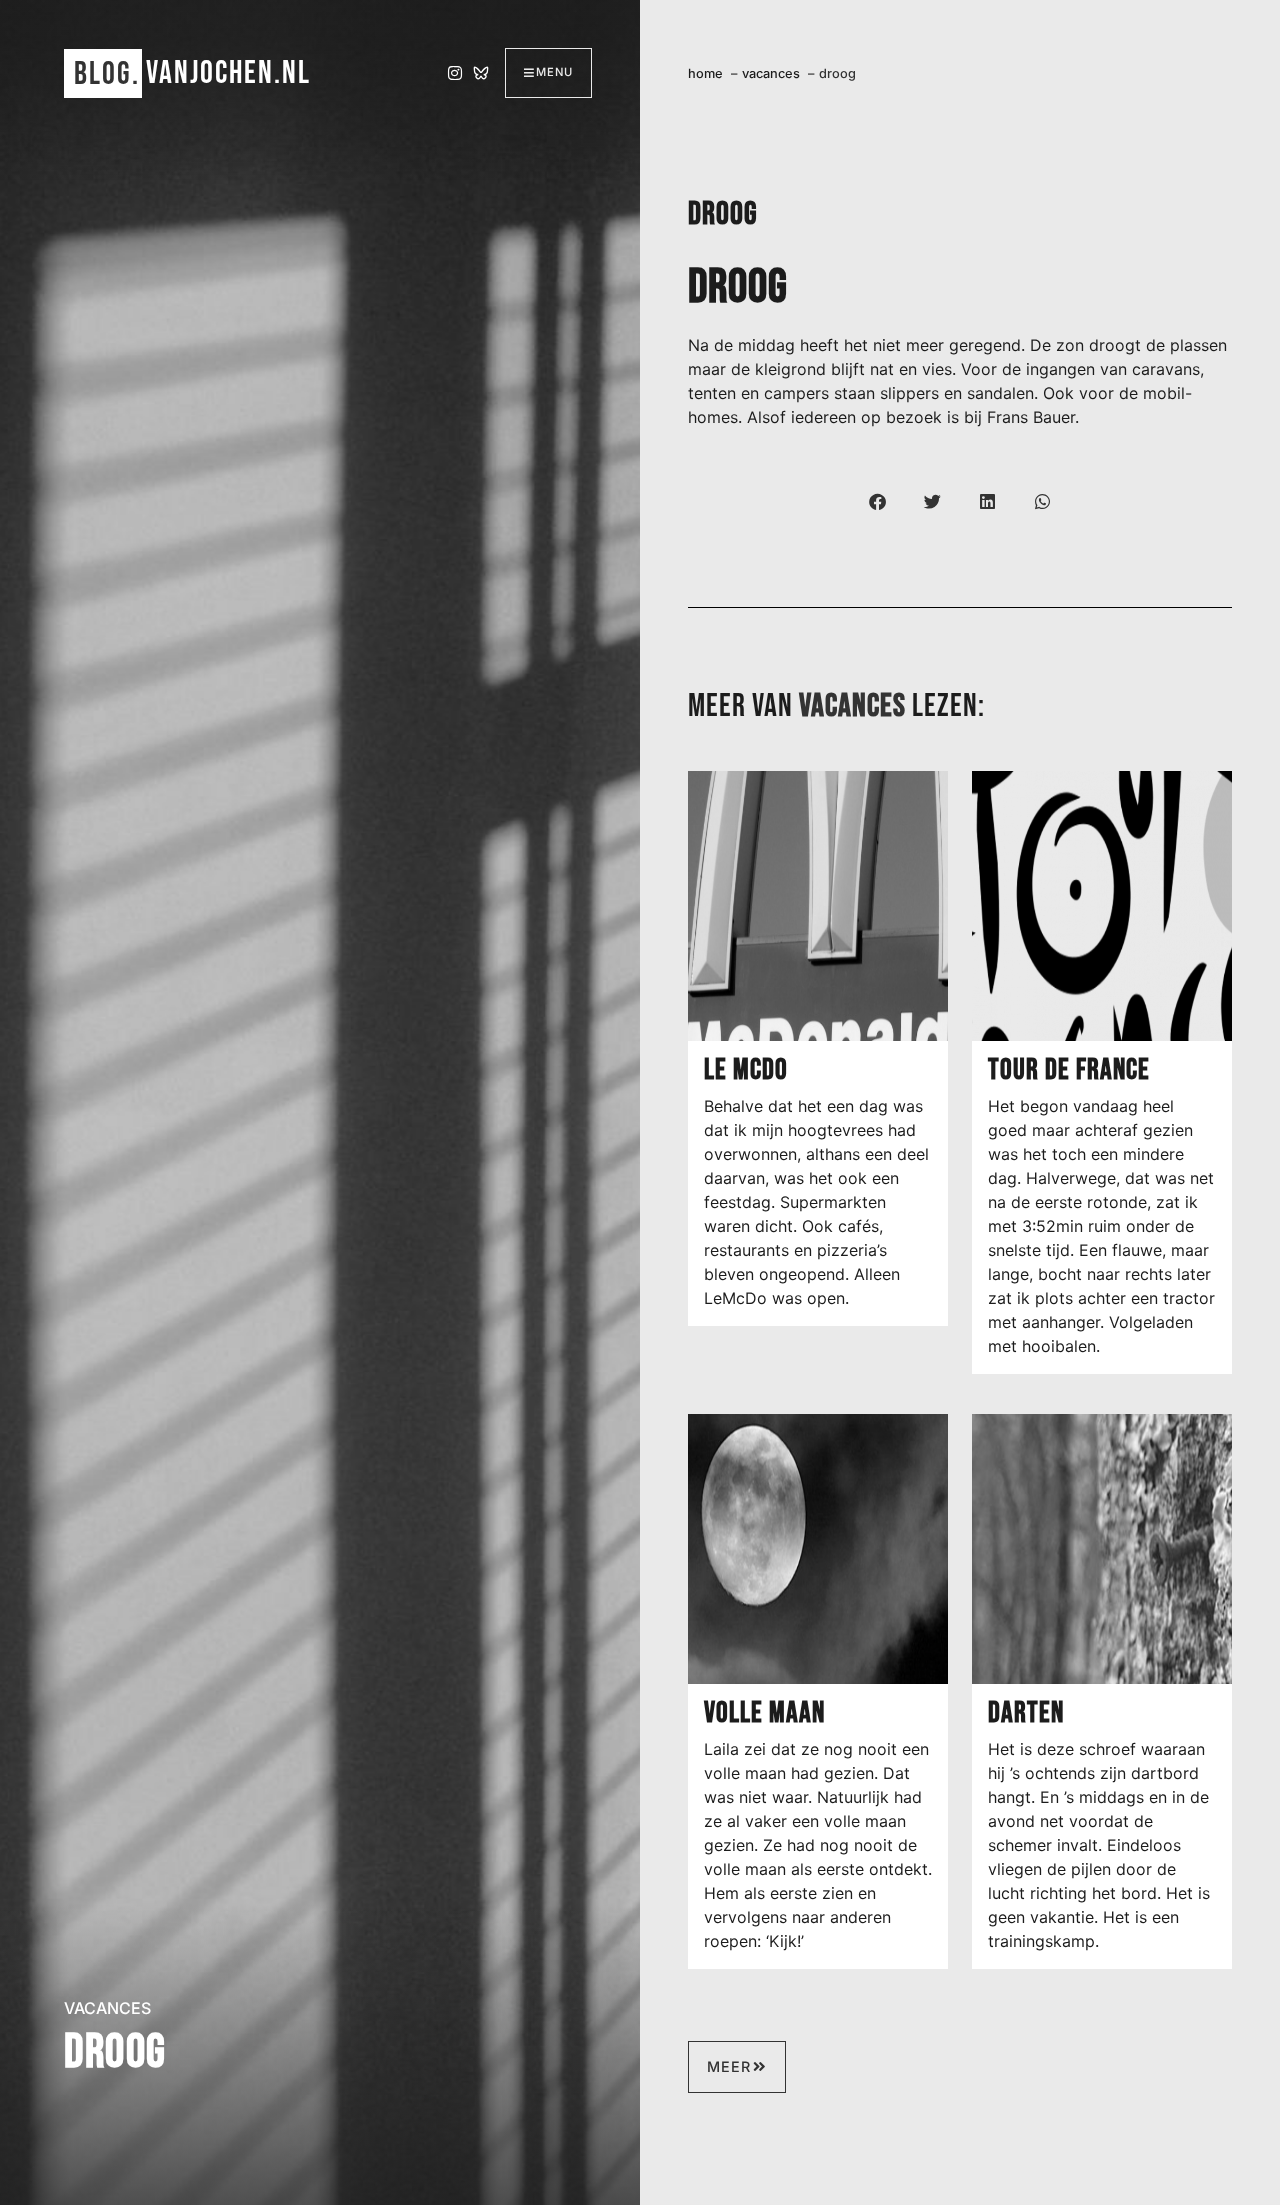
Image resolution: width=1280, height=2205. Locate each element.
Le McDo (746, 1070)
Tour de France (1069, 1070)
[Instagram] (455, 73)
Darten (1026, 1713)
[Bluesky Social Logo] (481, 73)
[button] (877, 501)
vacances (107, 2008)
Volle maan (764, 1713)
